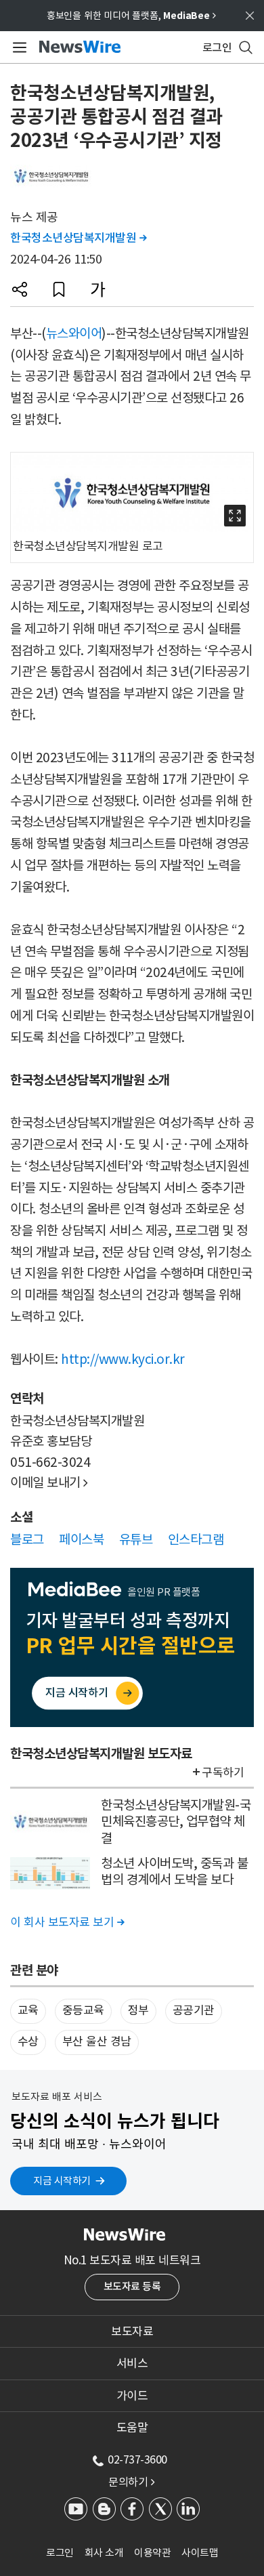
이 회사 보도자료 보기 (67, 1922)
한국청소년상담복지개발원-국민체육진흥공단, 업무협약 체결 (176, 1822)
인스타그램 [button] (196, 1539)
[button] (20, 289)
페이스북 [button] (81, 1539)
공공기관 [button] (194, 2010)
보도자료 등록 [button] (132, 2286)
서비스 (132, 2363)
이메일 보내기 (49, 1482)
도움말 (132, 2428)
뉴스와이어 (74, 333)
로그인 (60, 2553)
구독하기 (223, 1772)
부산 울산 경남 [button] (97, 2041)
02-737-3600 (137, 2459)
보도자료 (132, 2331)
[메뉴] (17, 47)
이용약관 (152, 2553)
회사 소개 (104, 2553)
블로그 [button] (27, 1539)
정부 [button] (138, 2010)
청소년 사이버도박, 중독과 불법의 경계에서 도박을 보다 (174, 1872)
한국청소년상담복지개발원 (78, 238)
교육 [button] (28, 2010)
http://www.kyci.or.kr (123, 1359)
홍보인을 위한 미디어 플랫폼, (131, 16)
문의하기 (131, 2482)
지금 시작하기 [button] (62, 2181)
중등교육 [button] (83, 2010)
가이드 (132, 2396)
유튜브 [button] (136, 1539)
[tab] (132, 2331)
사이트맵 (200, 2553)
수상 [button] (28, 2041)
